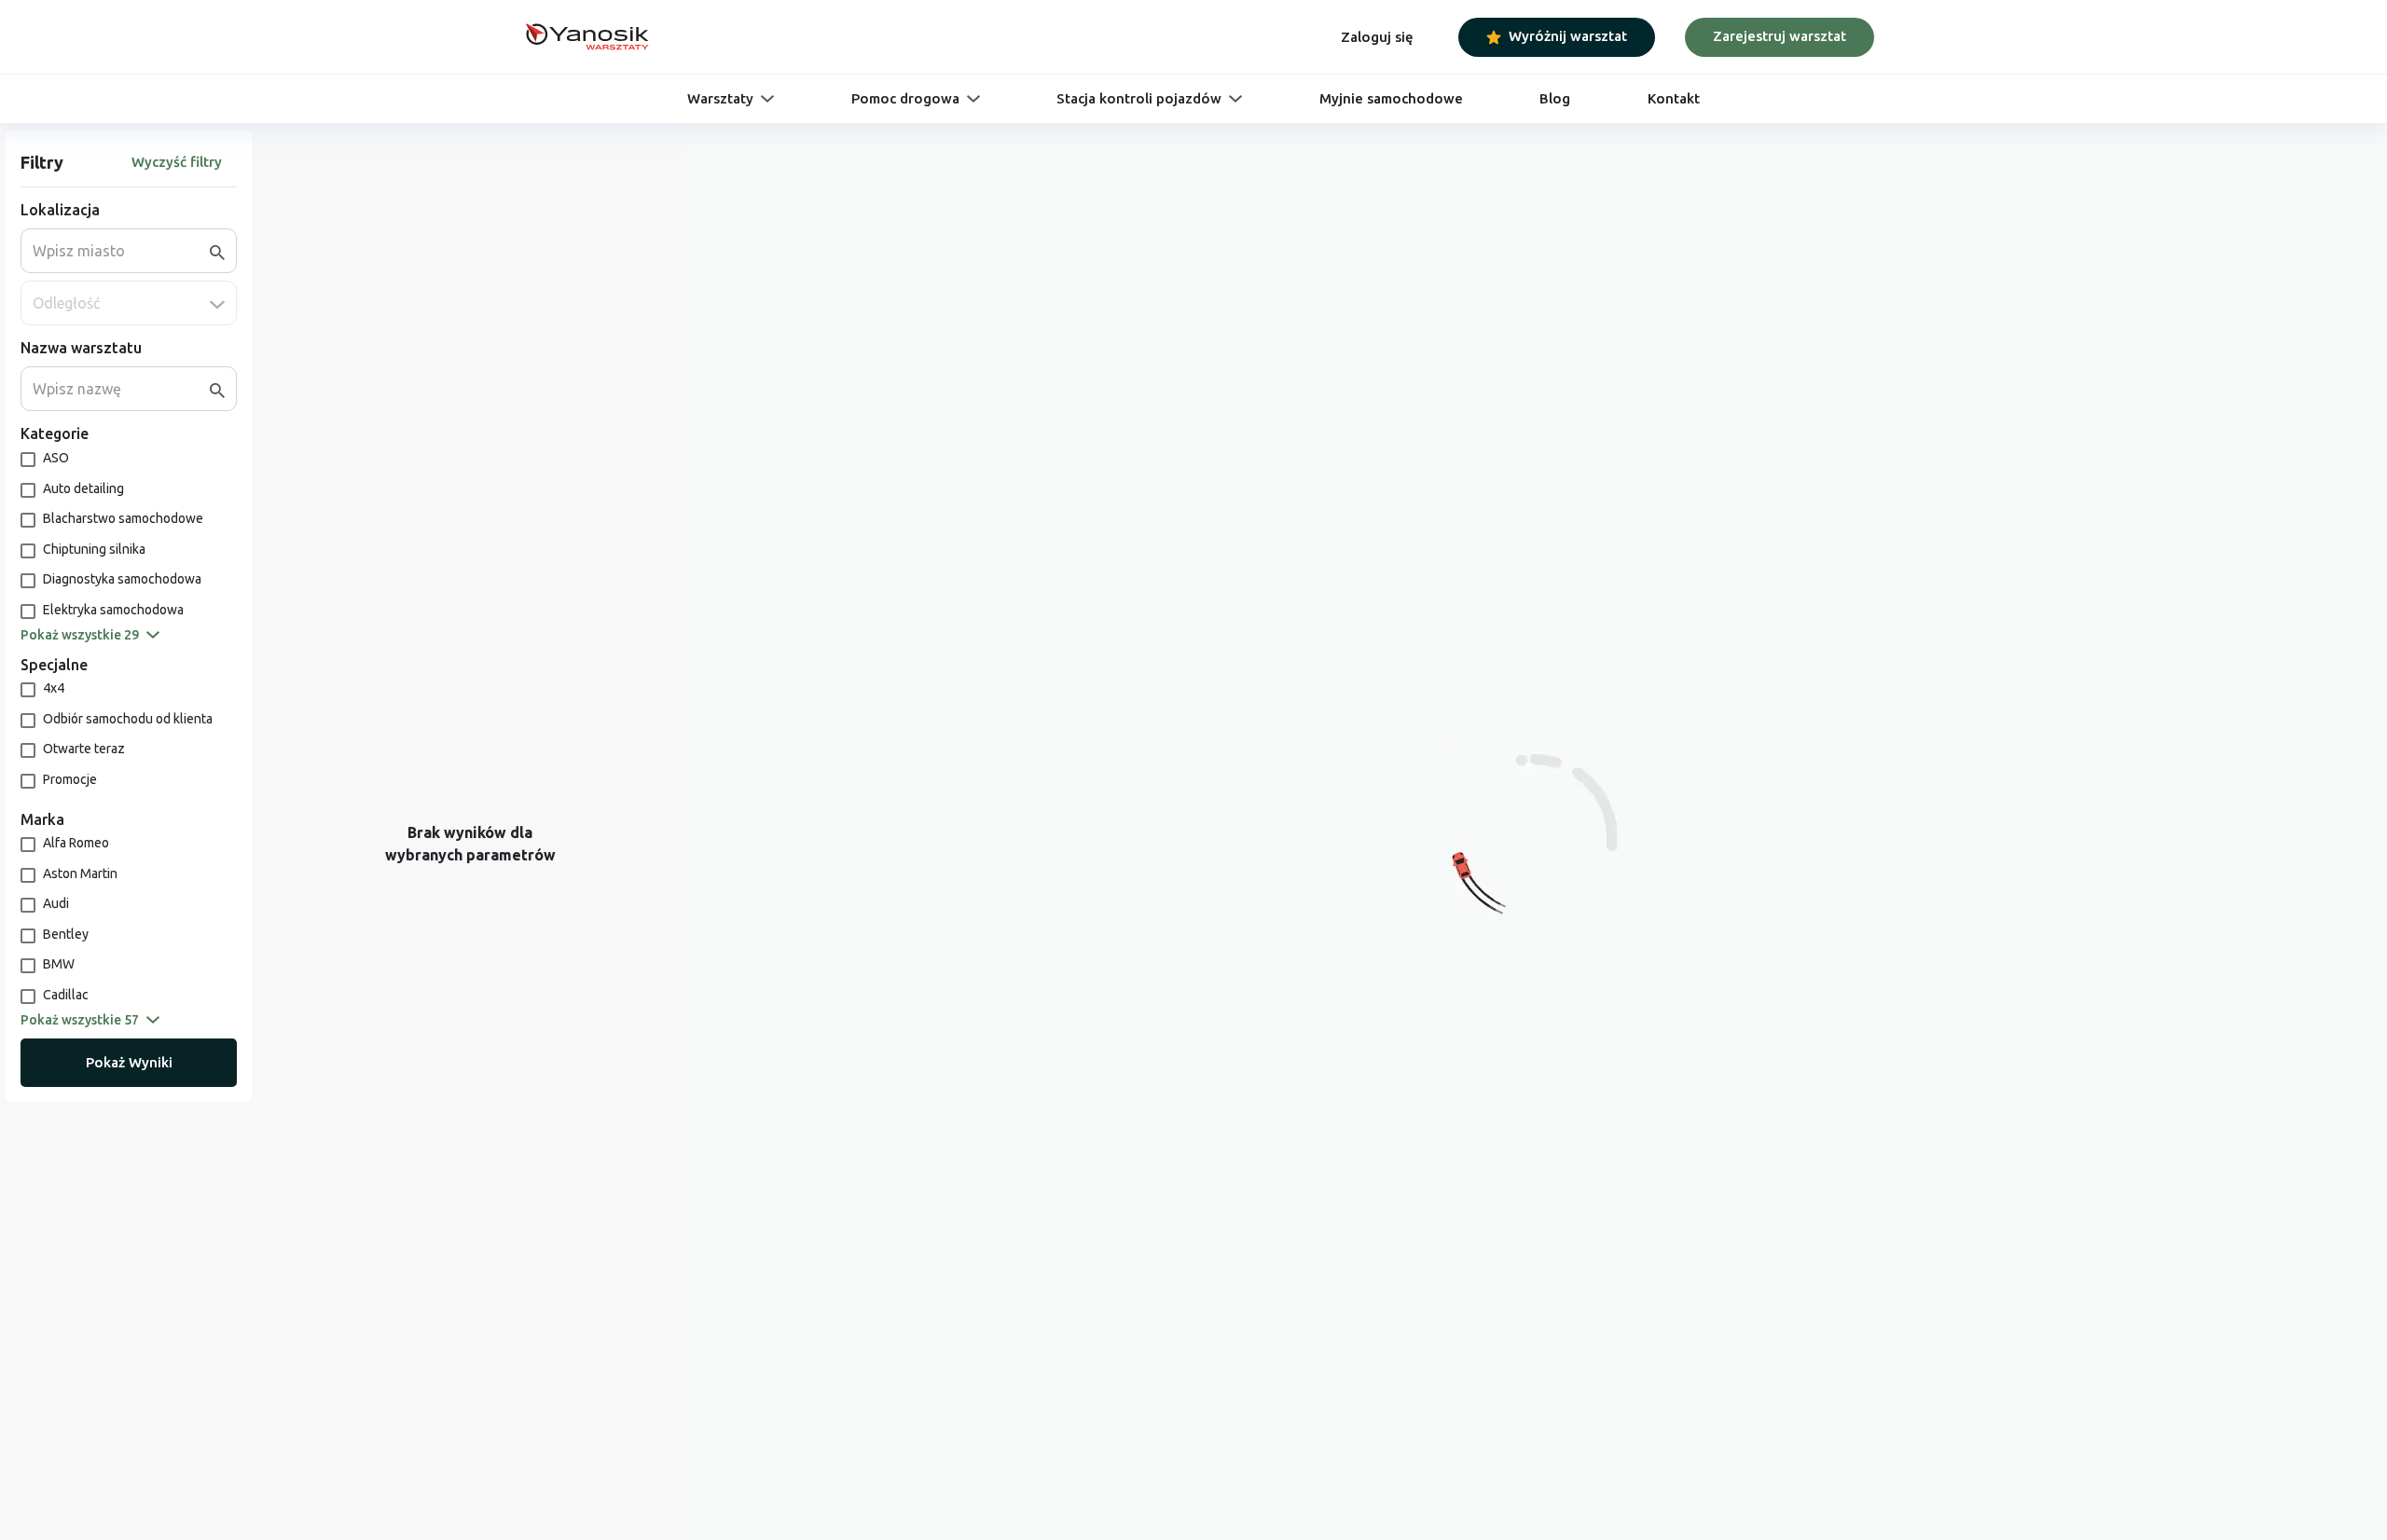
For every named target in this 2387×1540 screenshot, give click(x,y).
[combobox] (121, 251)
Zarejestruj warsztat (1780, 36)
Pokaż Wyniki (129, 1062)
